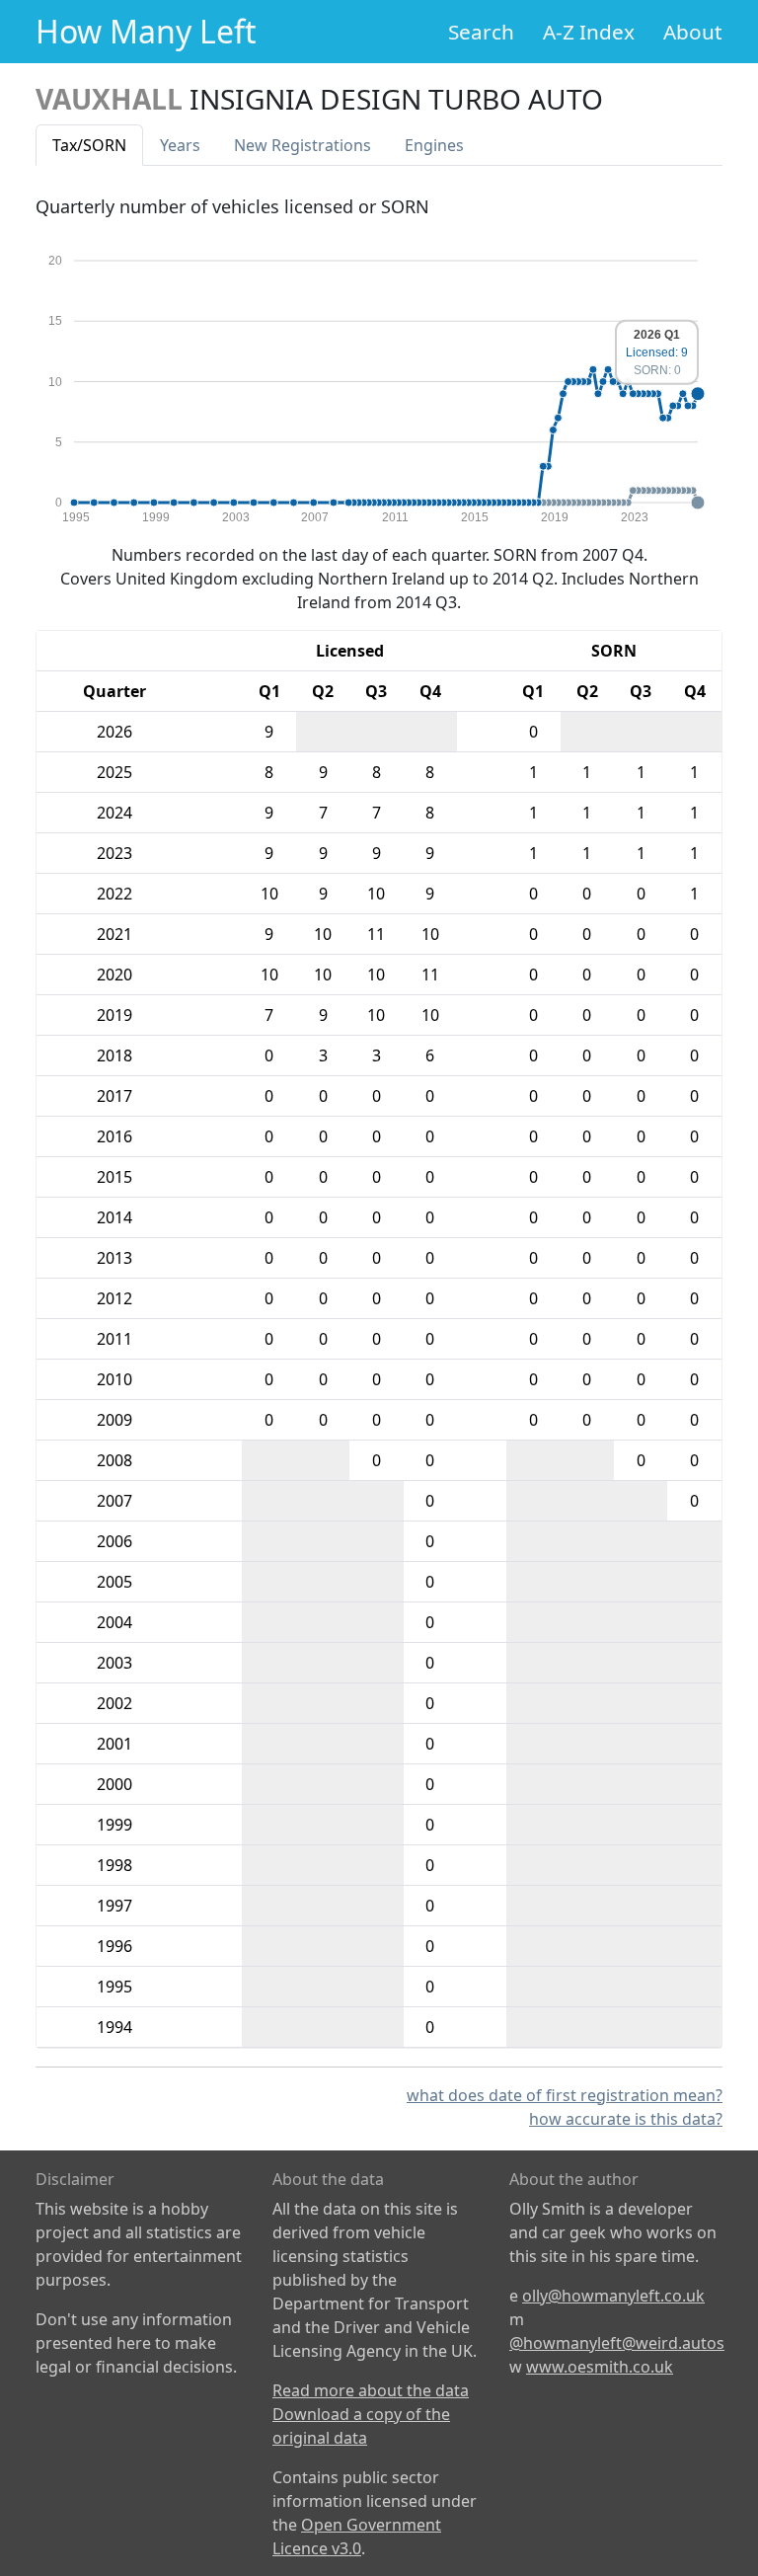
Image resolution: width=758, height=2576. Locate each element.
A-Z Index (589, 32)
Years (180, 145)
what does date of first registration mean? (565, 2095)
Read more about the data (371, 2390)
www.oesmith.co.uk (600, 2367)
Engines (434, 145)
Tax (89, 145)
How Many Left (146, 31)
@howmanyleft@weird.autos (617, 2343)
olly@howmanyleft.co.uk (613, 2296)
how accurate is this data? (626, 2119)
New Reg (303, 145)
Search (481, 32)
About (693, 32)
